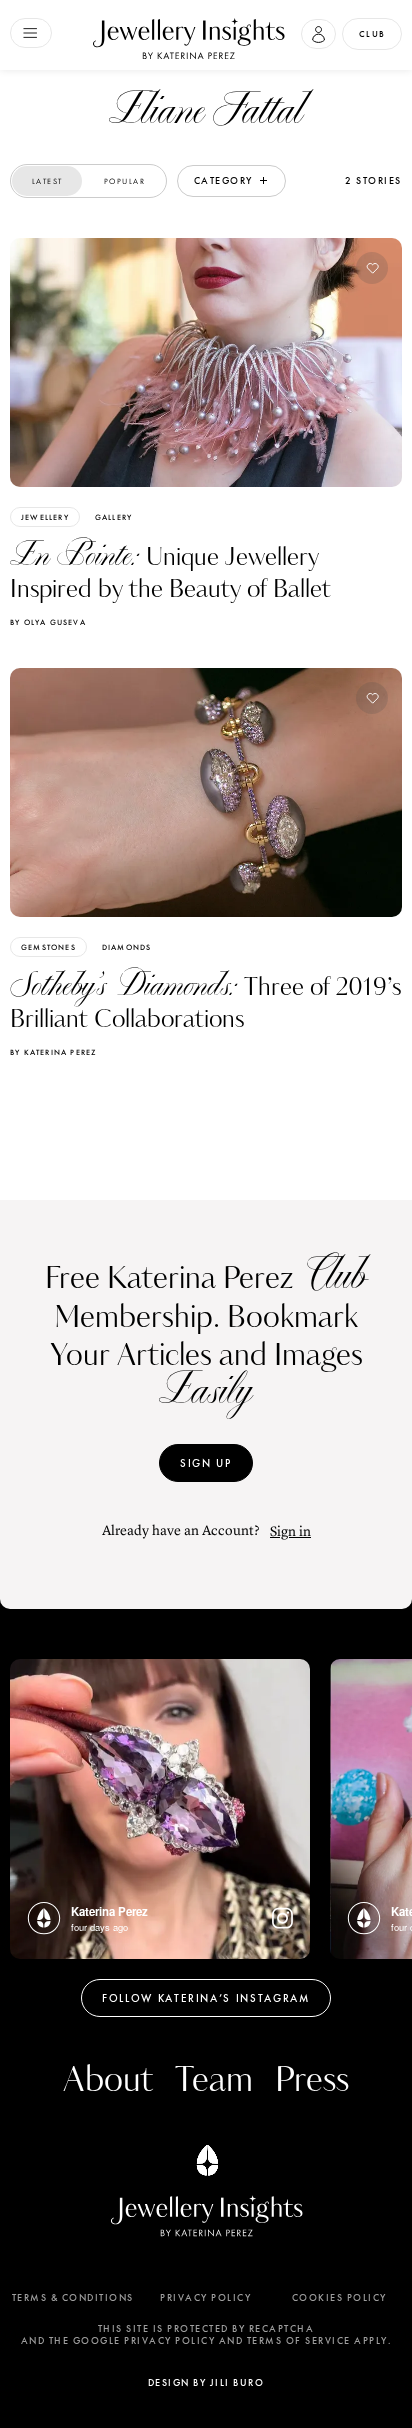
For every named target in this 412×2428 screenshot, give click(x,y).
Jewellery (45, 517)
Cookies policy (339, 2298)
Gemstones (48, 947)
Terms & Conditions (73, 2298)
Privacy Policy (205, 2298)
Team (214, 2080)
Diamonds (127, 947)
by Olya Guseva (48, 622)
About (108, 2080)
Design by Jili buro (206, 2382)
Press (312, 2080)
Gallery (113, 517)
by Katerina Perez (53, 1052)
